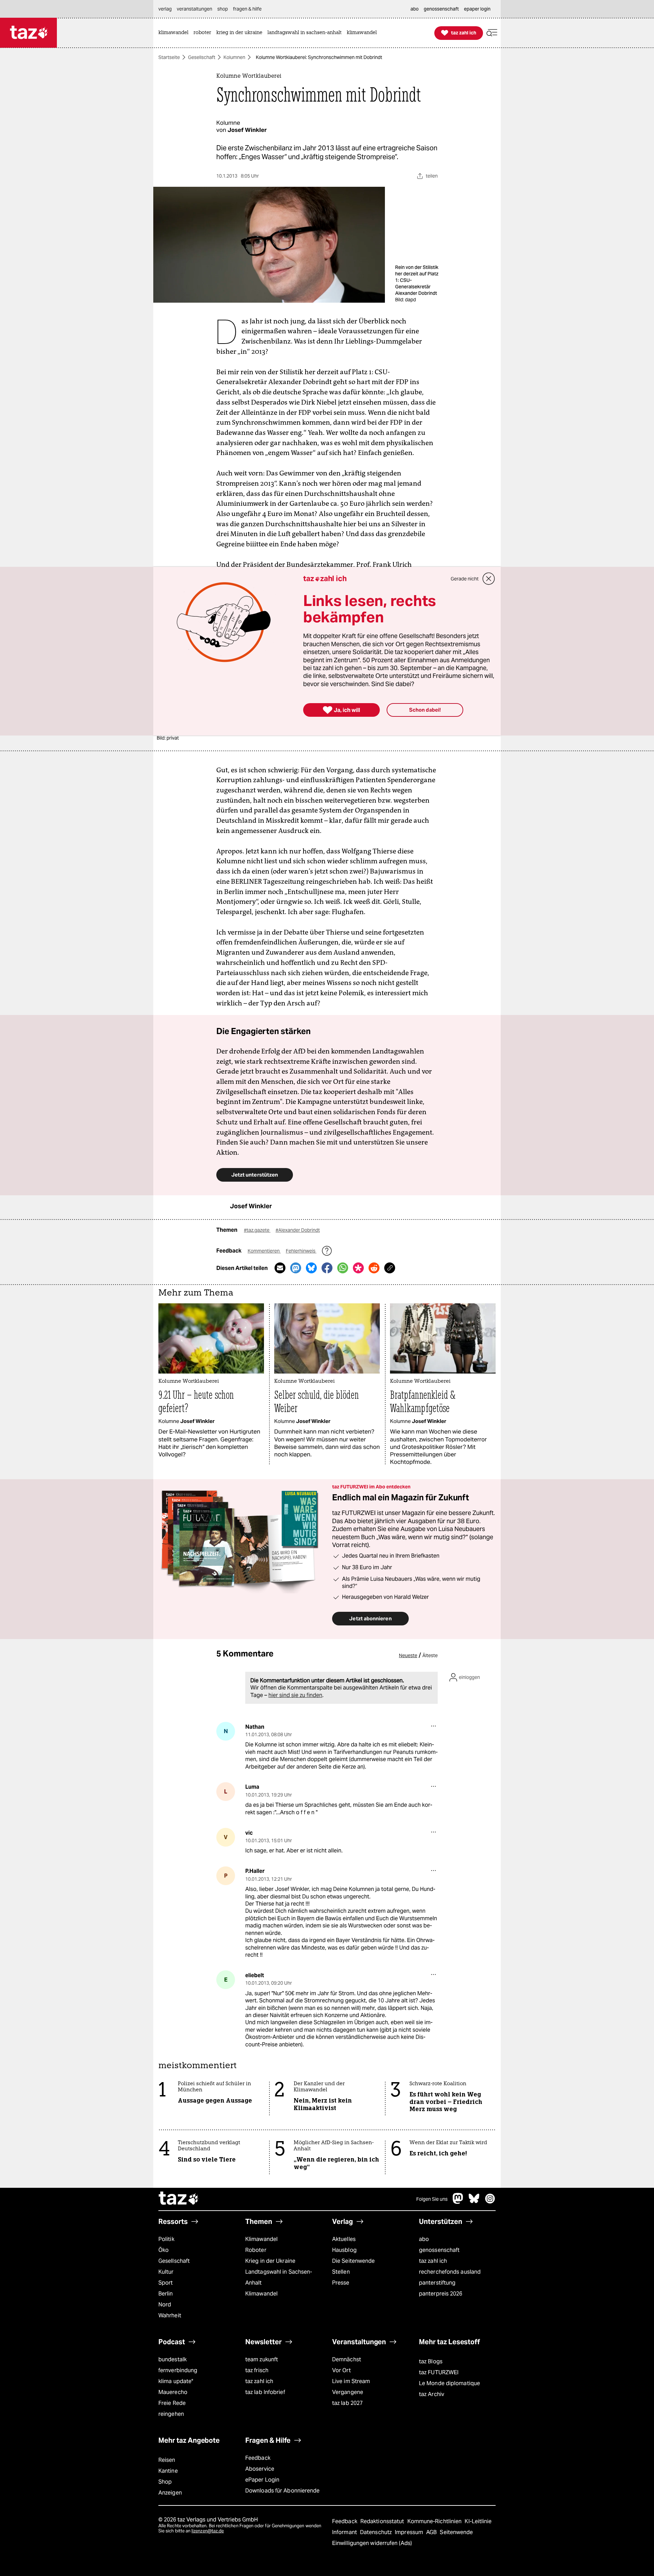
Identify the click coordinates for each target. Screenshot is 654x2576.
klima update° (176, 2381)
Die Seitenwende (353, 2261)
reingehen (171, 2414)
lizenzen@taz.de (208, 2531)
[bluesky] (474, 2202)
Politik (166, 2239)
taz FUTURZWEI (439, 2372)
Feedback (258, 2458)
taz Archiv (432, 2394)
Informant (345, 2532)
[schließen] (489, 579)
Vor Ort (341, 2370)
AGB (432, 2532)
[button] (492, 33)
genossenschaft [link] (441, 9)
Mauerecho (173, 2392)
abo (424, 2239)
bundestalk (173, 2359)
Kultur (166, 2272)
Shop (165, 2482)
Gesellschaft (202, 57)
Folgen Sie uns (432, 2199)
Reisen (167, 2460)
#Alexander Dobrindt (298, 1230)
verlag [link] (165, 9)
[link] (175, 33)
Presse (341, 2283)
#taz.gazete (257, 1230)
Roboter (256, 2250)
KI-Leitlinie (478, 2521)
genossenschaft (439, 2250)
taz (179, 2199)
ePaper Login (262, 2480)
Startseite (169, 57)
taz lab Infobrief (265, 2392)
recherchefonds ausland (450, 2272)
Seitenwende (456, 2532)
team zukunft (262, 2359)
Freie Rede (172, 2403)
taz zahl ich (433, 2261)
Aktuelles (344, 2239)
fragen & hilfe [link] (247, 9)
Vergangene (348, 2392)
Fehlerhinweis (301, 1251)
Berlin (166, 2294)
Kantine (168, 2471)
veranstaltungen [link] (194, 9)
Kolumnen (234, 57)
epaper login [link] (477, 9)
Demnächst (347, 2359)
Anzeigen (170, 2493)
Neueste (408, 1655)
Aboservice (260, 2469)
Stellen (341, 2272)
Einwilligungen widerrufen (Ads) (372, 2543)
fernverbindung (178, 2370)
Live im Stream (351, 2381)
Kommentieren (264, 1251)
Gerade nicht (465, 579)
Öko (163, 2250)
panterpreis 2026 (441, 2294)
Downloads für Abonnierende (283, 2491)
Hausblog (344, 2250)
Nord (165, 2305)
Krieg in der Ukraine (270, 2261)
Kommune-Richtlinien (435, 2521)
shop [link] (223, 9)
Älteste (430, 1655)
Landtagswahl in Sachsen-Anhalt (279, 2277)
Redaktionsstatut (383, 2521)
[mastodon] (458, 2202)
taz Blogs (431, 2361)
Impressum (410, 2532)
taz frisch (257, 2370)
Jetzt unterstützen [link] (255, 1175)
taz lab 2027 (347, 2403)
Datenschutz (377, 2532)
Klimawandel (261, 2239)
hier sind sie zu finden (295, 1695)
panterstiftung (437, 2283)
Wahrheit (170, 2315)
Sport (166, 2283)
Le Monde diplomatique (449, 2383)
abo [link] (415, 9)
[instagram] (490, 2202)
